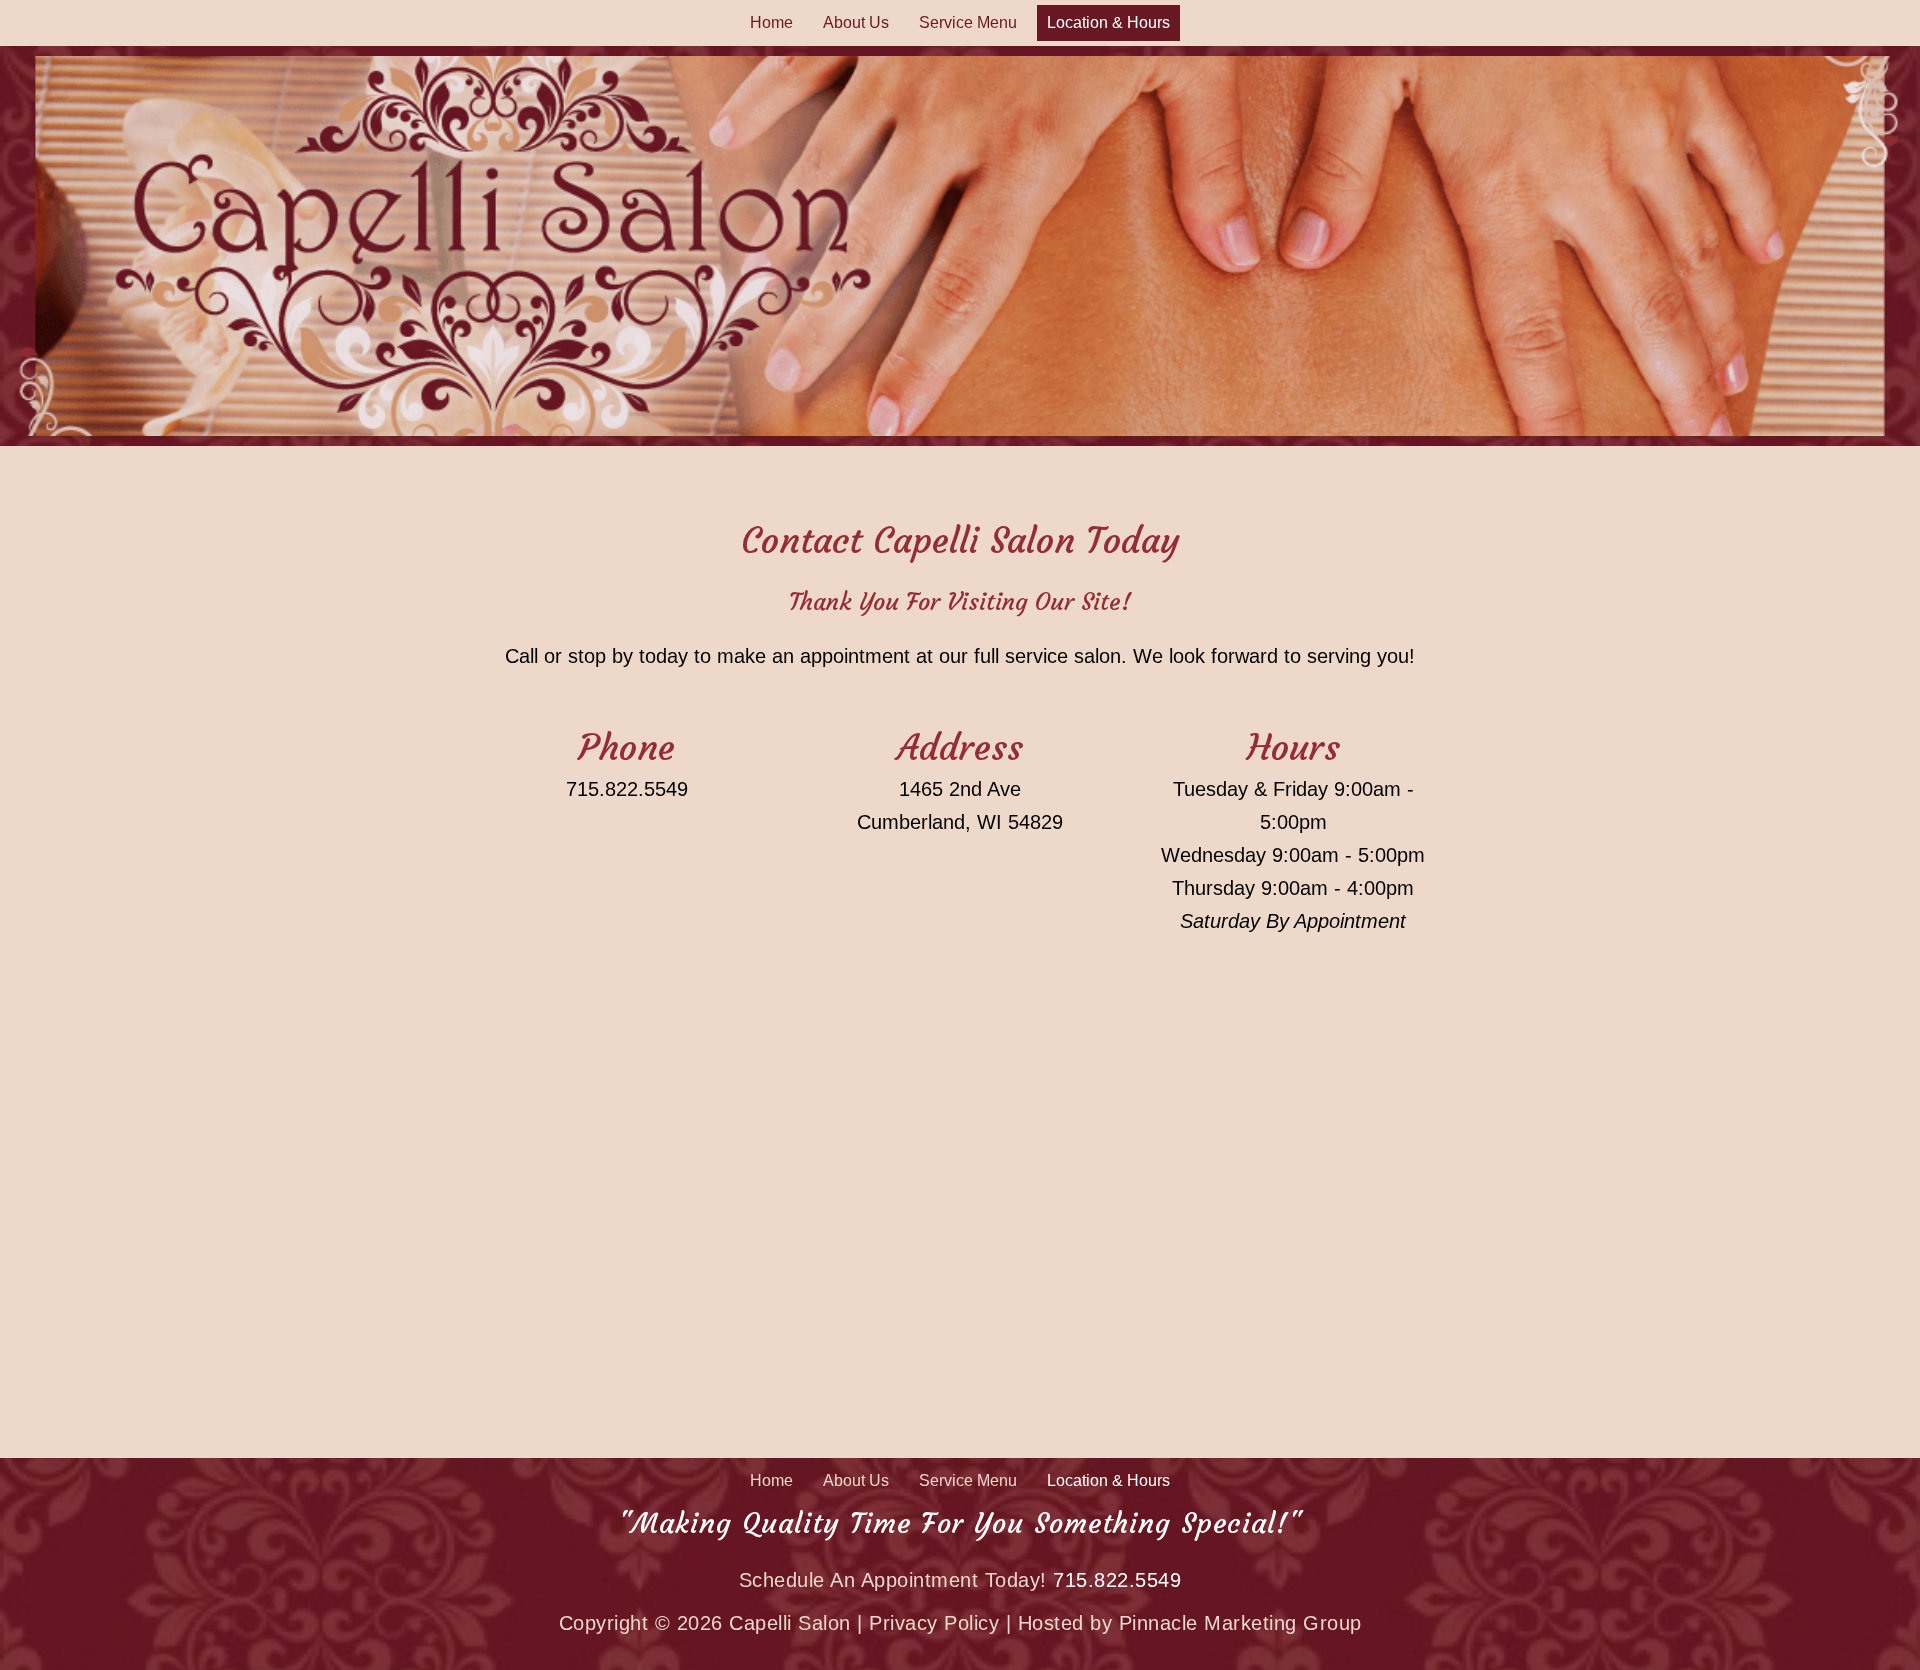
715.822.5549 (627, 789)
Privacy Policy (934, 1623)
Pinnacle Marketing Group (1240, 1623)
